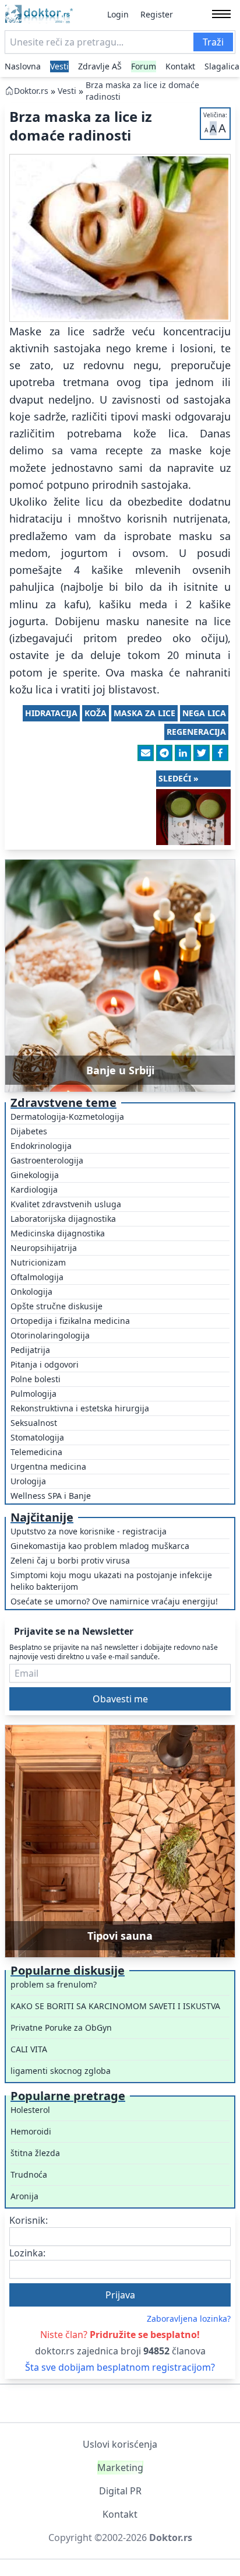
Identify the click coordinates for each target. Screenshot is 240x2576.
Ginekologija (35, 1175)
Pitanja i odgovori (45, 1364)
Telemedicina (36, 1452)
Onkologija (31, 1291)
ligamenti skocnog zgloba (61, 2071)
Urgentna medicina (48, 1466)
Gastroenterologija (47, 1160)
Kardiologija (34, 1189)
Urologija (28, 1481)
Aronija (24, 2196)
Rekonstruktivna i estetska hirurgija (80, 1408)
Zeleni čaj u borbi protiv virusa (70, 1560)
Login (118, 14)
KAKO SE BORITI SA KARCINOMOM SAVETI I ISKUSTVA (115, 2006)
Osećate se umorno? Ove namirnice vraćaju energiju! (114, 1601)
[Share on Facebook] (220, 753)
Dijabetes (29, 1131)
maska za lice (144, 713)
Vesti (59, 66)
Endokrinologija (41, 1146)
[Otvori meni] (221, 14)
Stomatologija (37, 1437)
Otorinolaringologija (50, 1335)
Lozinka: (27, 2253)
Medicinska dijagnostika (58, 1233)
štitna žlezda (35, 2153)
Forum (144, 66)
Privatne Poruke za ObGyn (61, 2027)
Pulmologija (33, 1394)
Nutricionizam (38, 1262)
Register (157, 14)
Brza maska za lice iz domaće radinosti (142, 91)
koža (96, 713)
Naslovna (23, 66)
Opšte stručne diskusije (57, 1306)
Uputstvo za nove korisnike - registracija (89, 1531)
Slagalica (222, 66)
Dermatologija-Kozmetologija (67, 1117)
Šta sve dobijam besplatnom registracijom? (120, 2367)
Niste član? (120, 2335)
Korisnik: (29, 2220)
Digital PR (120, 2491)
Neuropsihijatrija (44, 1248)
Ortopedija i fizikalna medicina (70, 1321)
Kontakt (180, 66)
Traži (213, 42)
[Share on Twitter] (202, 753)
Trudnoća (29, 2174)
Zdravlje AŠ (100, 66)
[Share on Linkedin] (183, 753)
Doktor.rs (31, 91)
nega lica (204, 713)
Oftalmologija (37, 1277)
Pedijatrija (30, 1350)
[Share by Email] (146, 753)
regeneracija (196, 732)
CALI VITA (29, 2049)
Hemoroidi (31, 2131)
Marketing (120, 2468)
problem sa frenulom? (54, 1984)
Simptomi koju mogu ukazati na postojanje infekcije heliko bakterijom (111, 1581)
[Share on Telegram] (164, 753)
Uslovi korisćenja (120, 2444)
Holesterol (30, 2110)
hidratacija (51, 713)
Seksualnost (34, 1423)
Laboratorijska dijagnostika (63, 1219)
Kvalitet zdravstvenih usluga (66, 1204)
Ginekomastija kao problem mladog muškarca (100, 1546)
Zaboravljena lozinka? (189, 2319)
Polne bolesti (36, 1379)
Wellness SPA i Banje (51, 1496)
